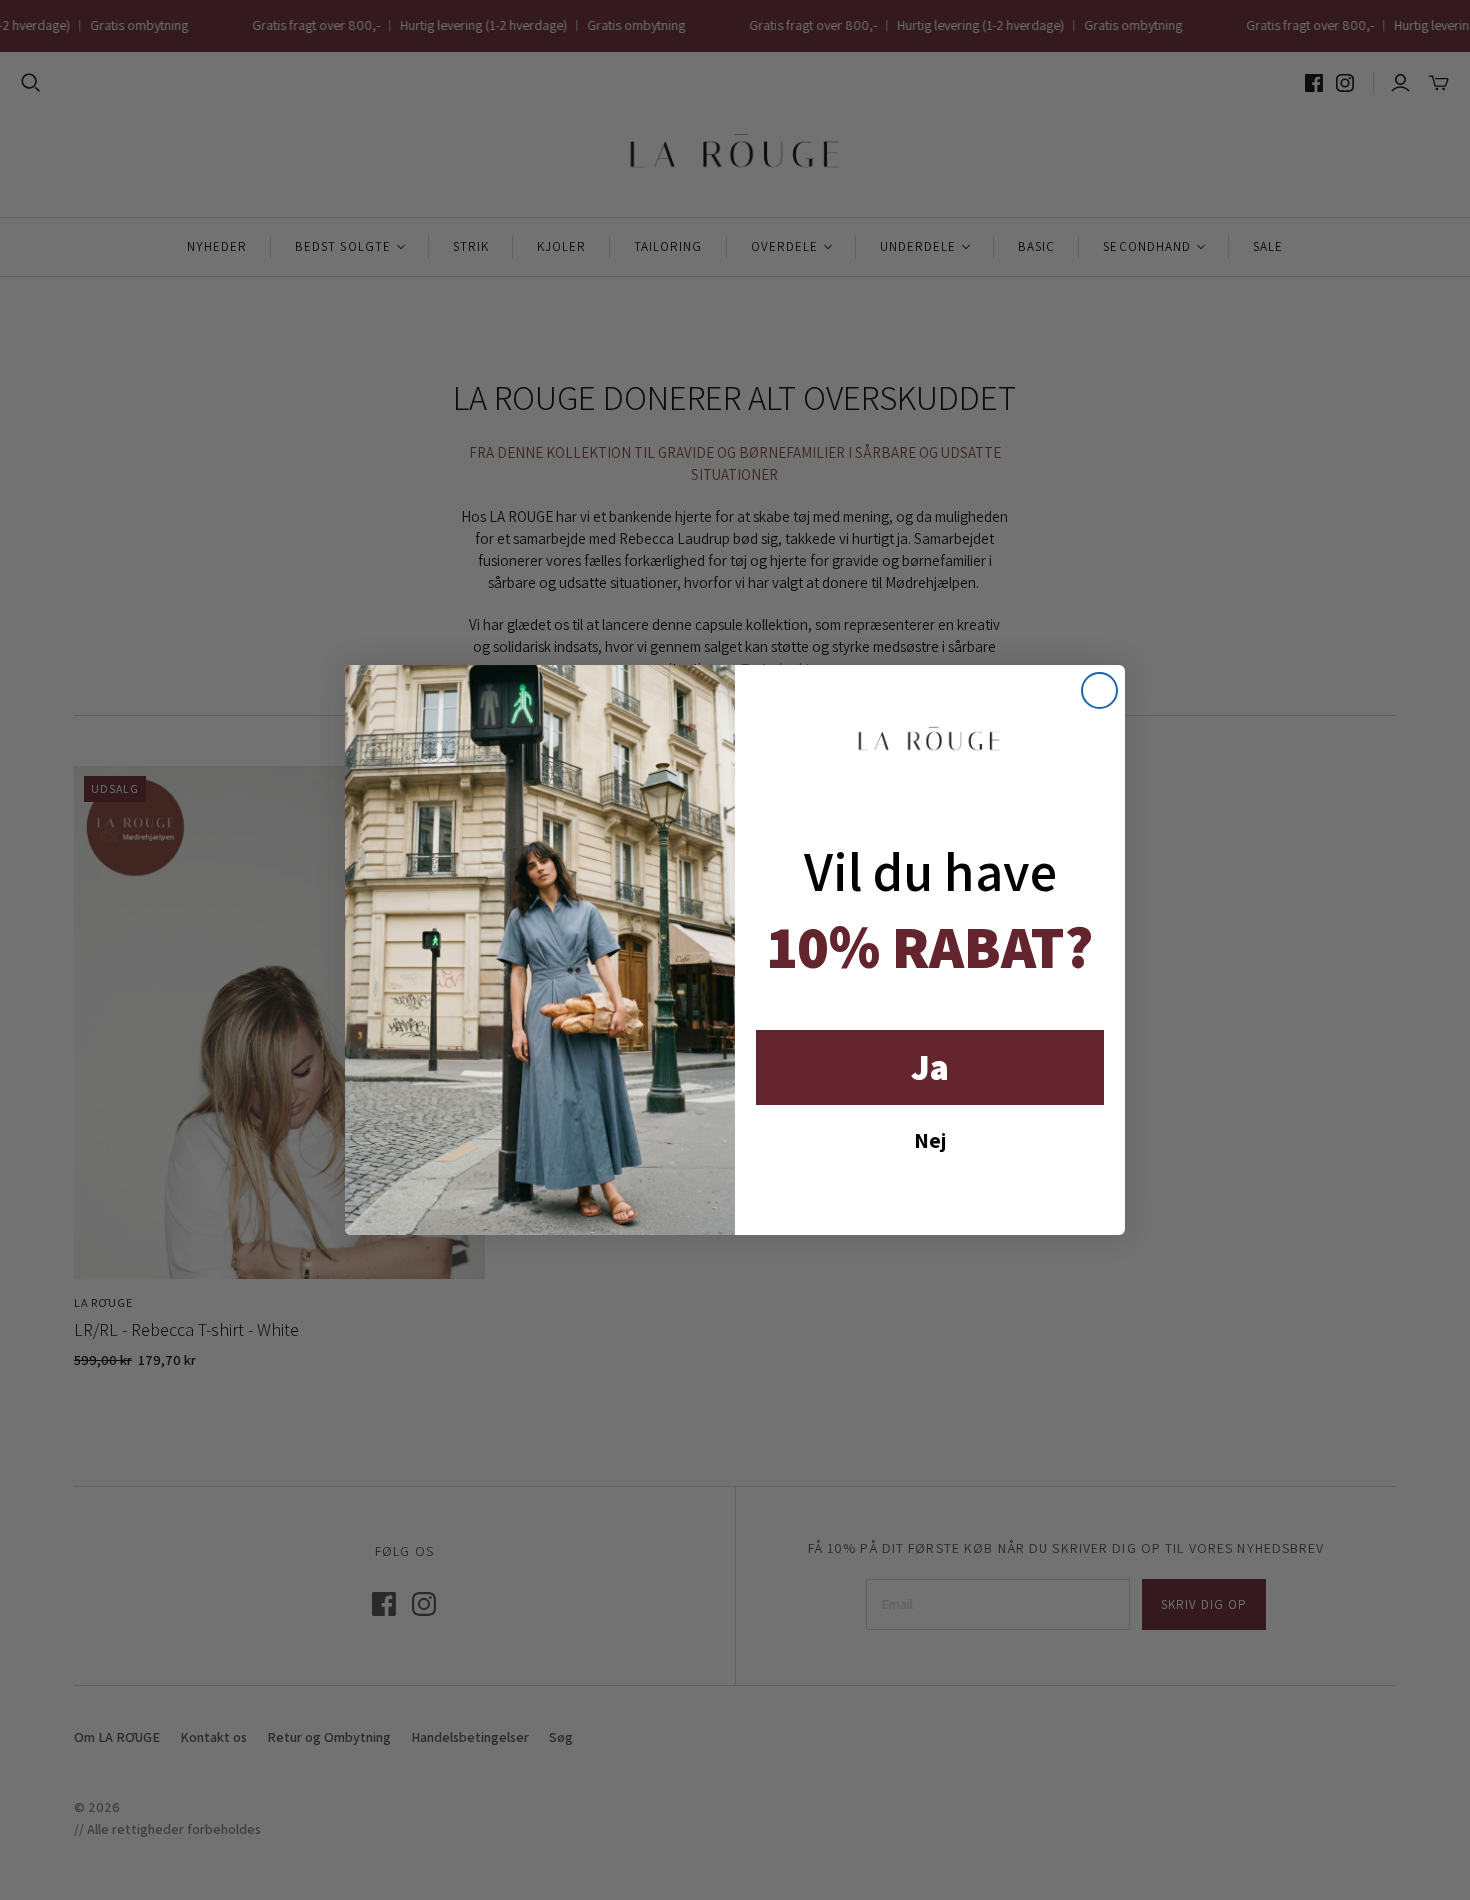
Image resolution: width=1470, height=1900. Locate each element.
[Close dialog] (1099, 690)
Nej (930, 1140)
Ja (930, 1066)
